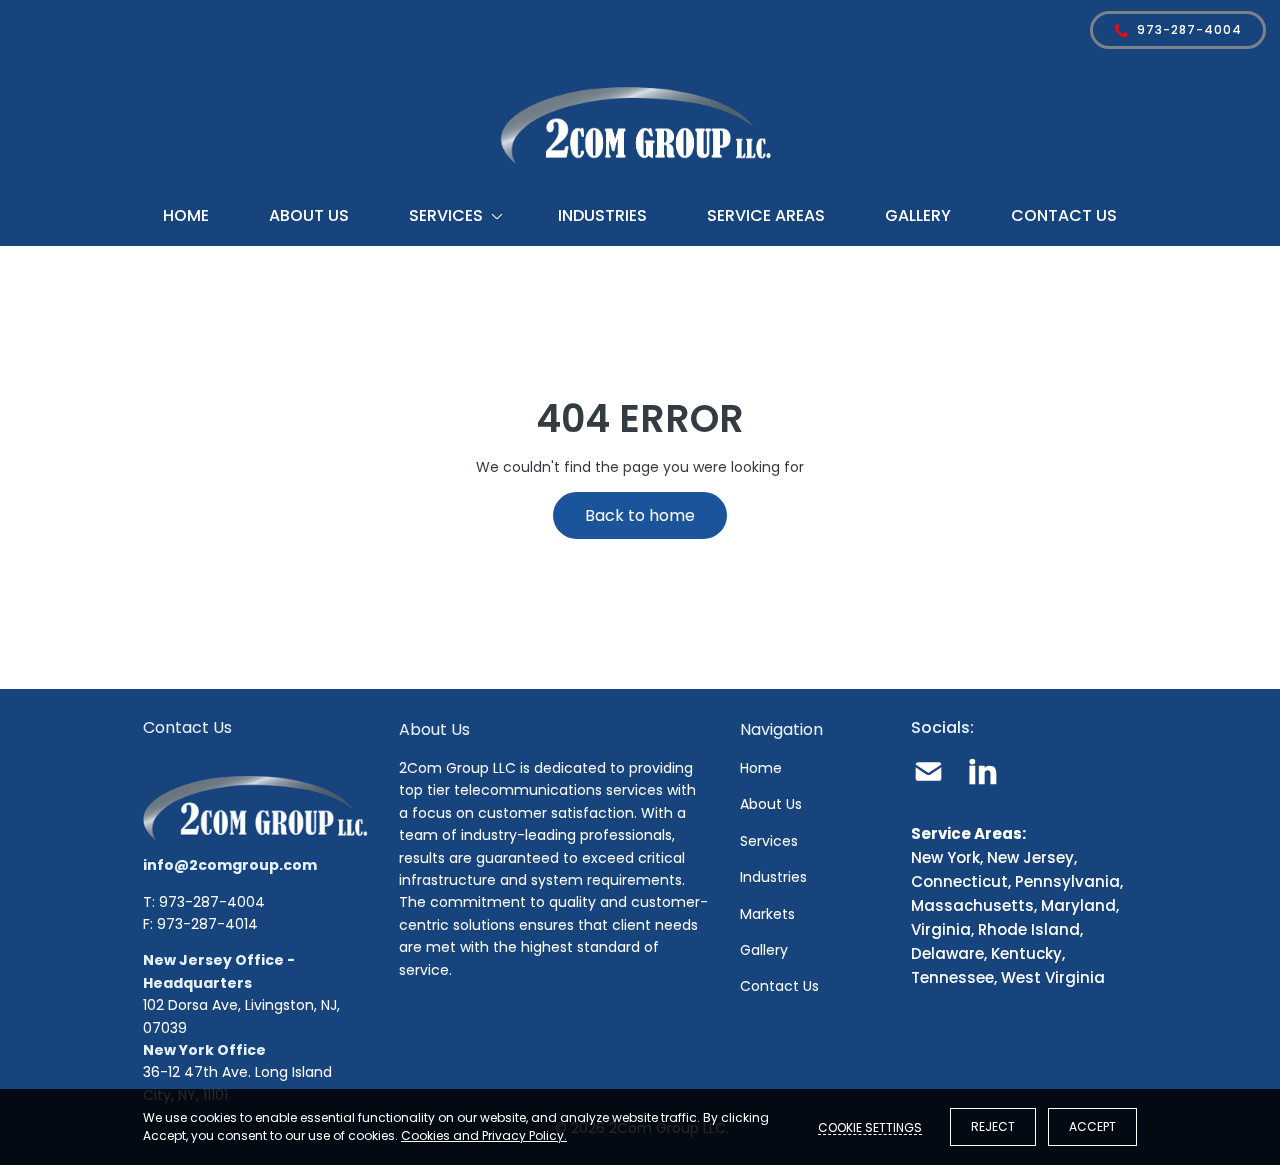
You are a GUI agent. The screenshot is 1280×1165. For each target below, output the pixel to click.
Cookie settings (870, 1127)
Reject (993, 1126)
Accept (1092, 1126)
